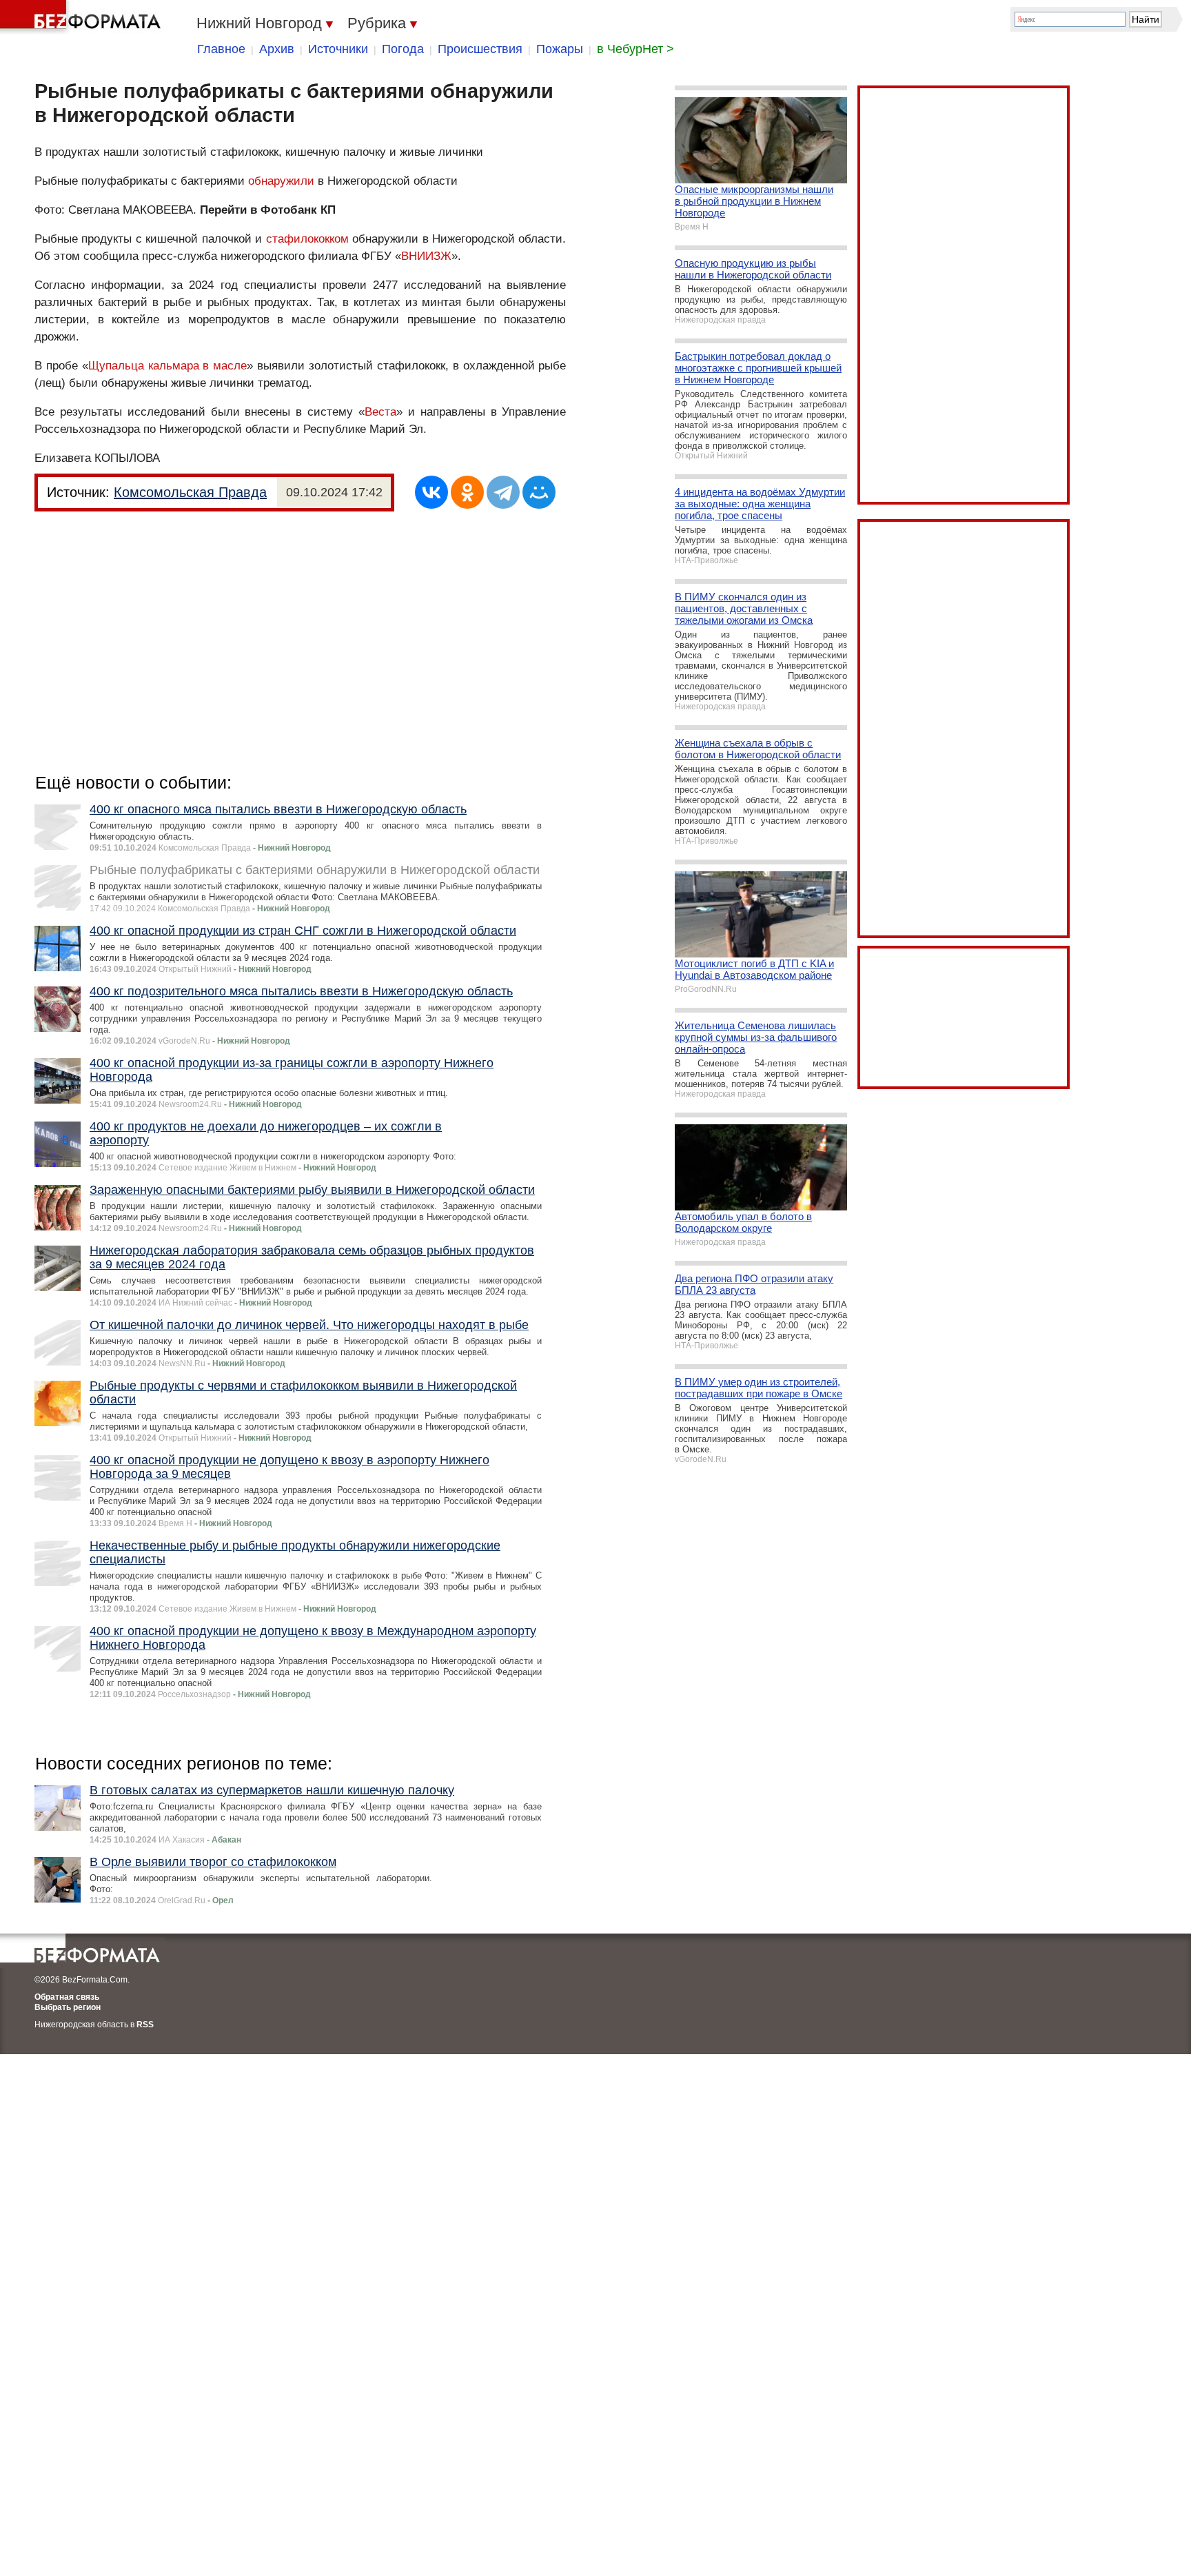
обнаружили (281, 181)
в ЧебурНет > (635, 49)
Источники (338, 49)
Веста (380, 412)
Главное (221, 49)
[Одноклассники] (467, 492)
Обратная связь (67, 1997)
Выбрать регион (68, 2007)
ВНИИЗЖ (426, 256)
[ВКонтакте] (431, 492)
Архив (277, 49)
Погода (403, 49)
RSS (145, 2025)
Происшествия (480, 49)
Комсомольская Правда (190, 492)
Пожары (560, 49)
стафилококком (307, 239)
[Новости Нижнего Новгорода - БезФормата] (83, 17)
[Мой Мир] (539, 492)
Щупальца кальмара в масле (168, 366)
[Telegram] (503, 492)
